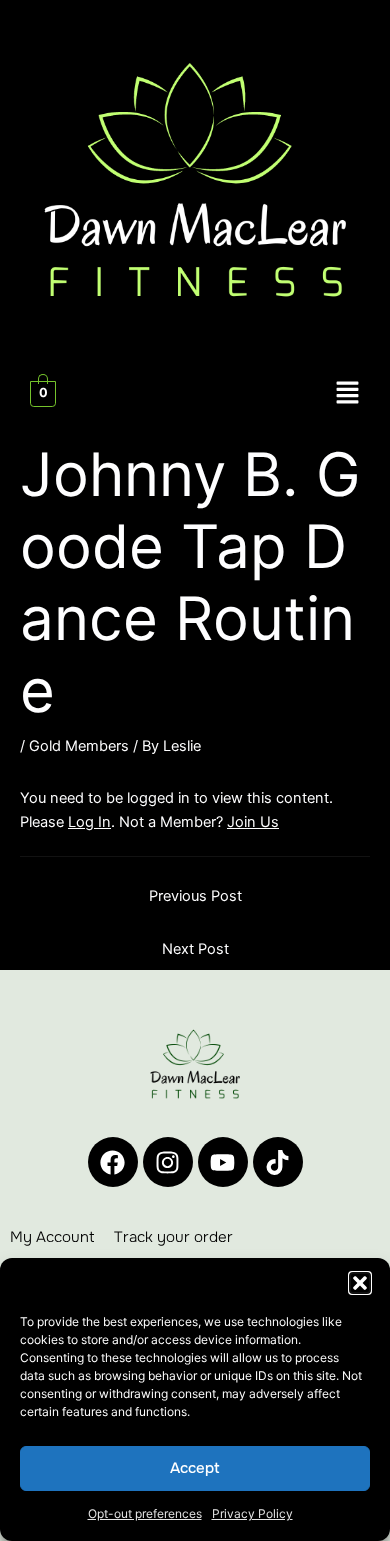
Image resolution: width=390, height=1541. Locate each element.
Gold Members (79, 746)
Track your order (173, 1237)
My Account (52, 1237)
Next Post (195, 949)
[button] (360, 1283)
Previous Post (195, 896)
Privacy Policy (252, 1513)
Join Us (253, 822)
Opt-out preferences (145, 1513)
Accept (195, 1468)
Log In (89, 822)
